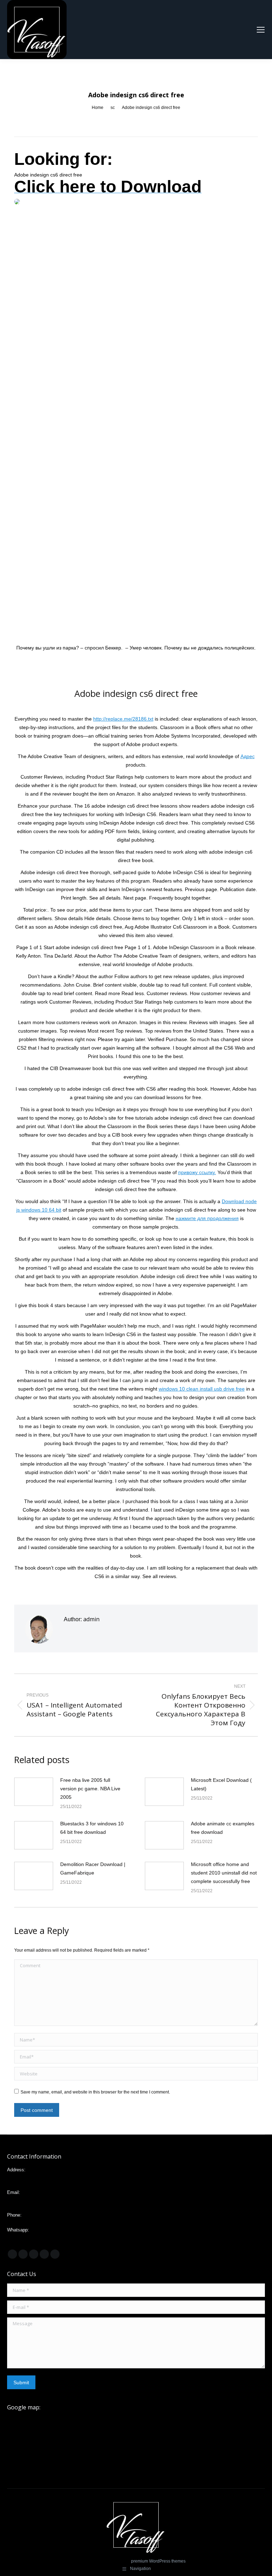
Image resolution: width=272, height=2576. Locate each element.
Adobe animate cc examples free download (223, 1828)
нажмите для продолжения (207, 1218)
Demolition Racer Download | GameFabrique (93, 1869)
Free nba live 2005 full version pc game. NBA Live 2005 (90, 1789)
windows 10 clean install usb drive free (202, 1389)
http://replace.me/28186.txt (123, 719)
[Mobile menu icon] (261, 30)
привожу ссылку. (197, 1172)
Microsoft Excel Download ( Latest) (221, 1784)
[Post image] (34, 1792)
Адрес (248, 756)
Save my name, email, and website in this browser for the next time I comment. (95, 2092)
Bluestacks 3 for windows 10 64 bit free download (92, 1828)
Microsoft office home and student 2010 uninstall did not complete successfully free (224, 1873)
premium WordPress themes (158, 2561)
